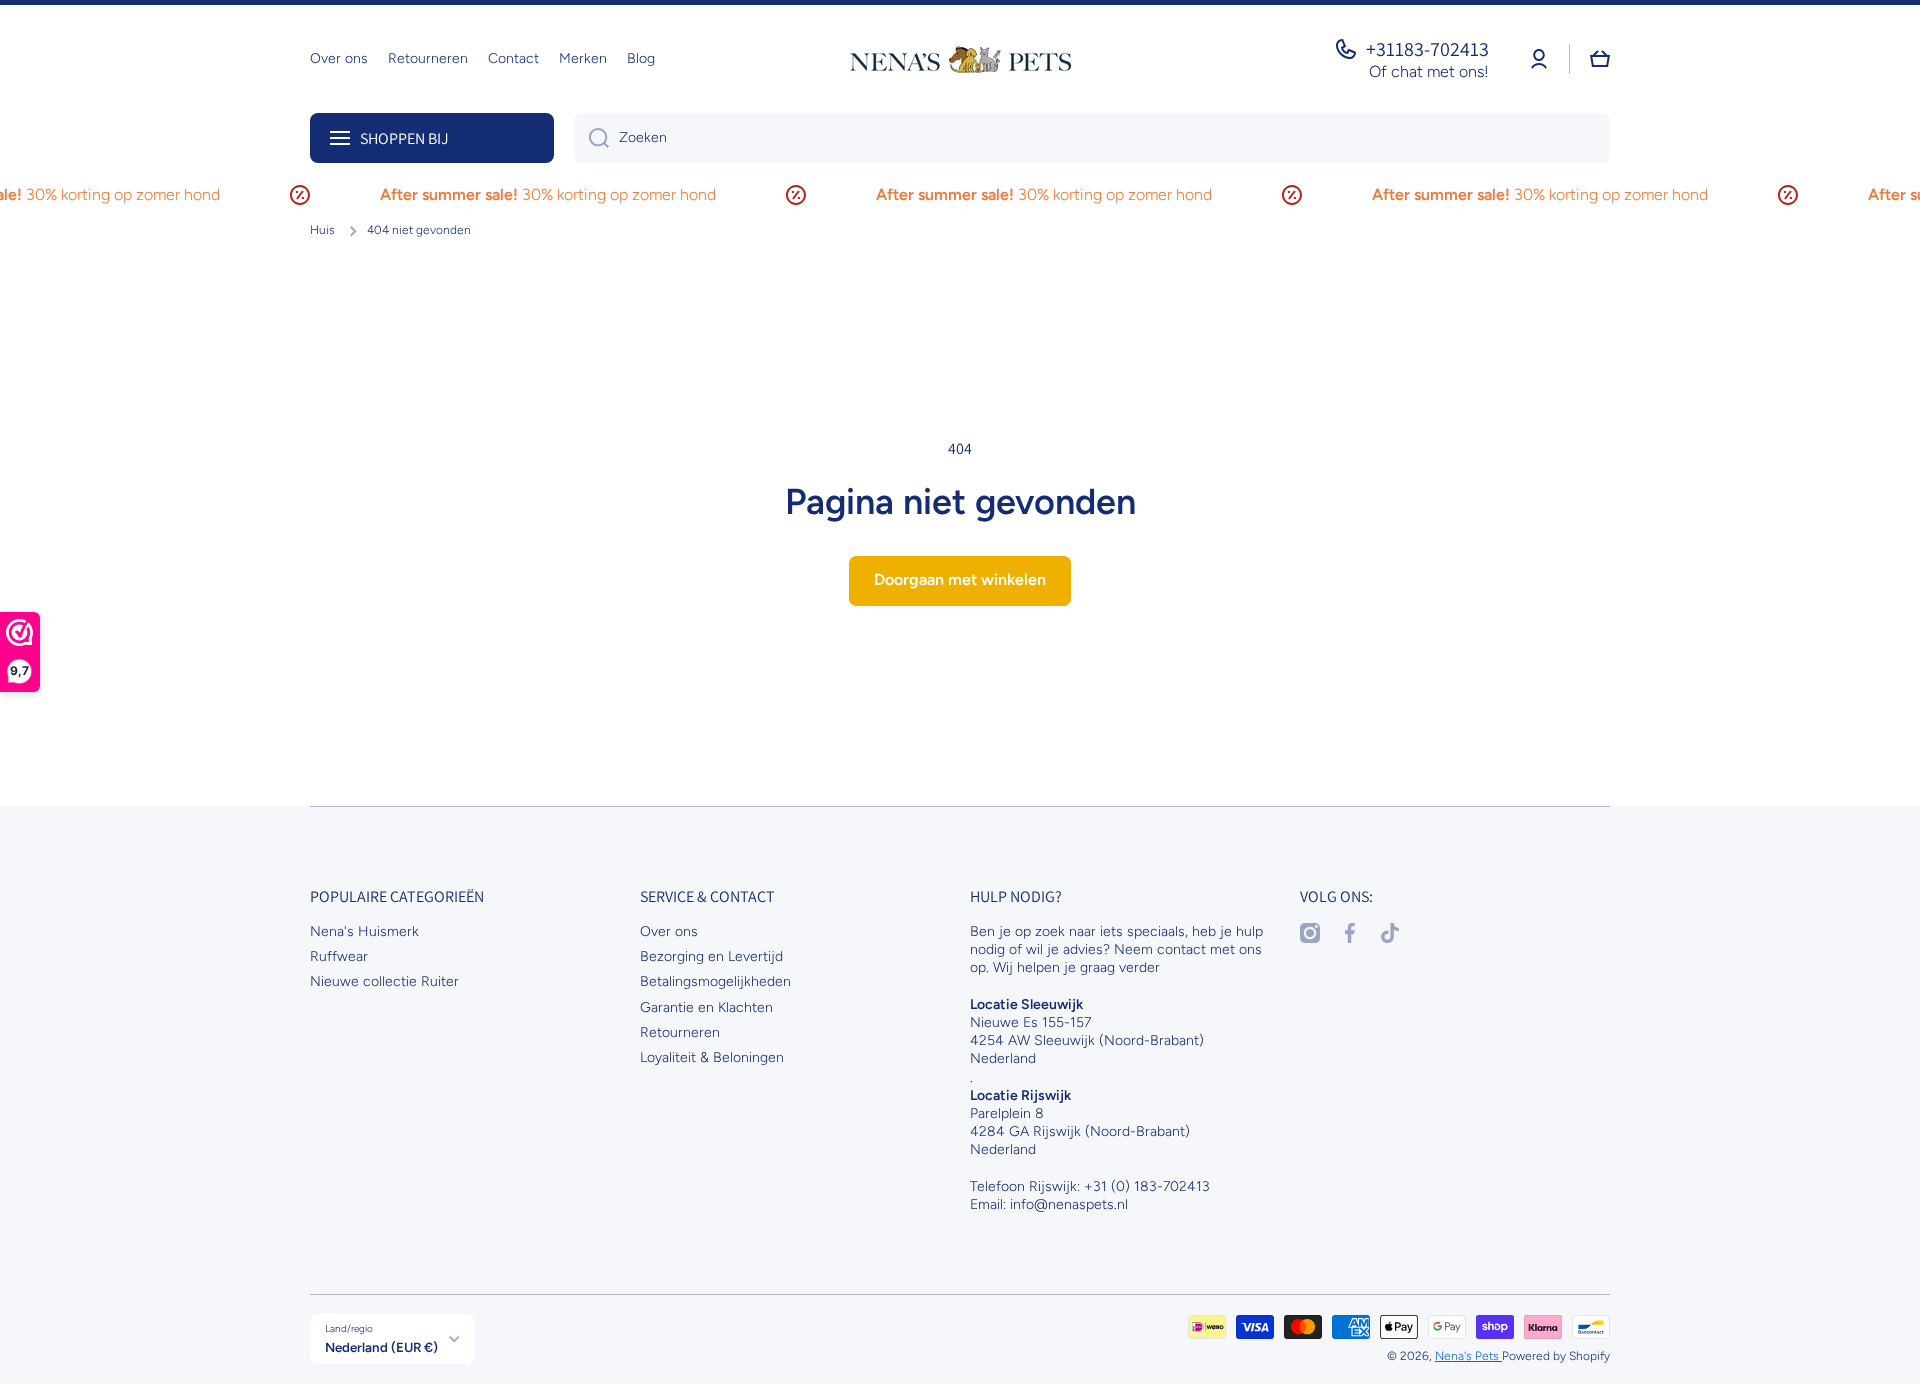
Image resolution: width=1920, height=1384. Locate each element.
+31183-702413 (1427, 49)
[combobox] (1092, 138)
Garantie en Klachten (706, 1007)
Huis (322, 230)
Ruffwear (339, 956)
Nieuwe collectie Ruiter (384, 981)
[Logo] (960, 59)
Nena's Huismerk (364, 931)
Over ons (669, 931)
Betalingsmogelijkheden (715, 981)
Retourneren (680, 1032)
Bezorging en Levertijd (711, 956)
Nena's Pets (1468, 1356)
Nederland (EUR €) (381, 1347)
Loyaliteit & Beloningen (712, 1057)
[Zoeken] (591, 138)
